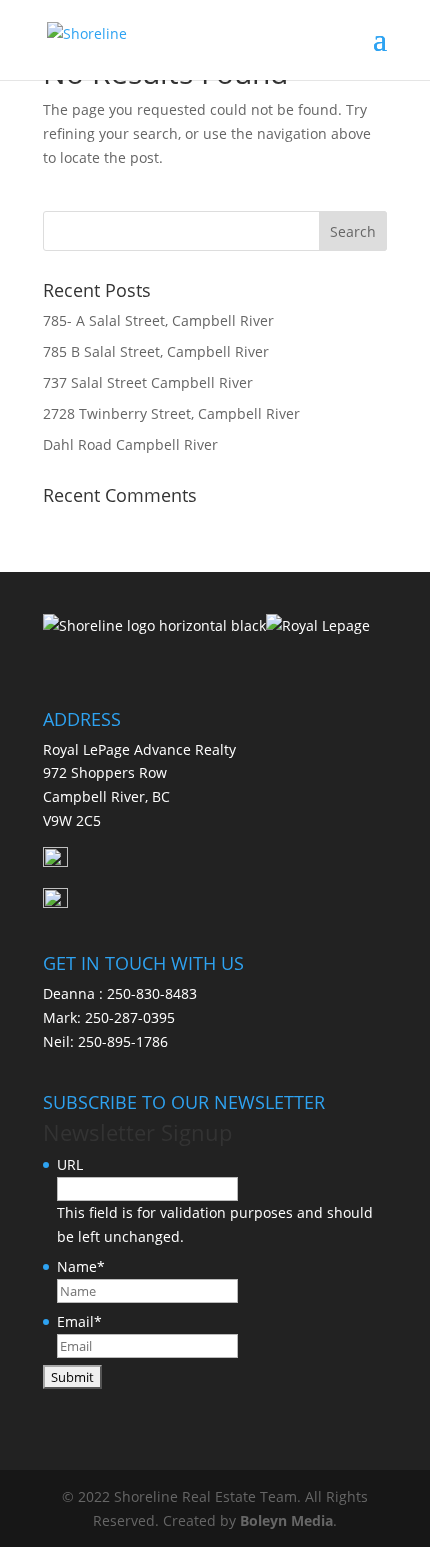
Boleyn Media (286, 1520)
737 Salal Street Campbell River (148, 382)
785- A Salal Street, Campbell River (158, 320)
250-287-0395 (130, 1017)
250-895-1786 (123, 1041)
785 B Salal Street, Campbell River (156, 351)
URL (70, 1164)
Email (79, 1321)
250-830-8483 (152, 993)
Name (81, 1266)
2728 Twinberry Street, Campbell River (171, 413)
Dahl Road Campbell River (130, 444)
